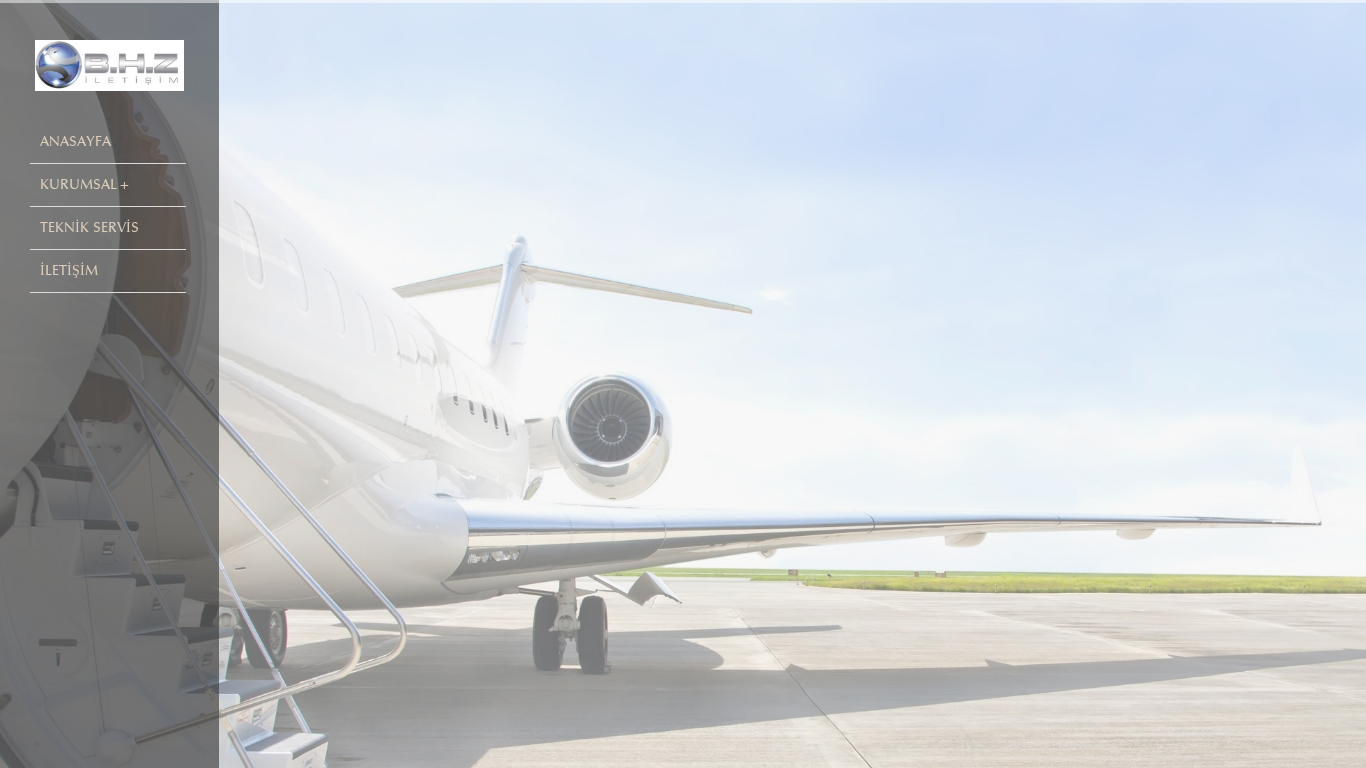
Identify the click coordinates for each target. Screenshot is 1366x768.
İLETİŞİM (69, 270)
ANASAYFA (75, 141)
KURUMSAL (78, 184)
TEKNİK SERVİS (89, 227)
